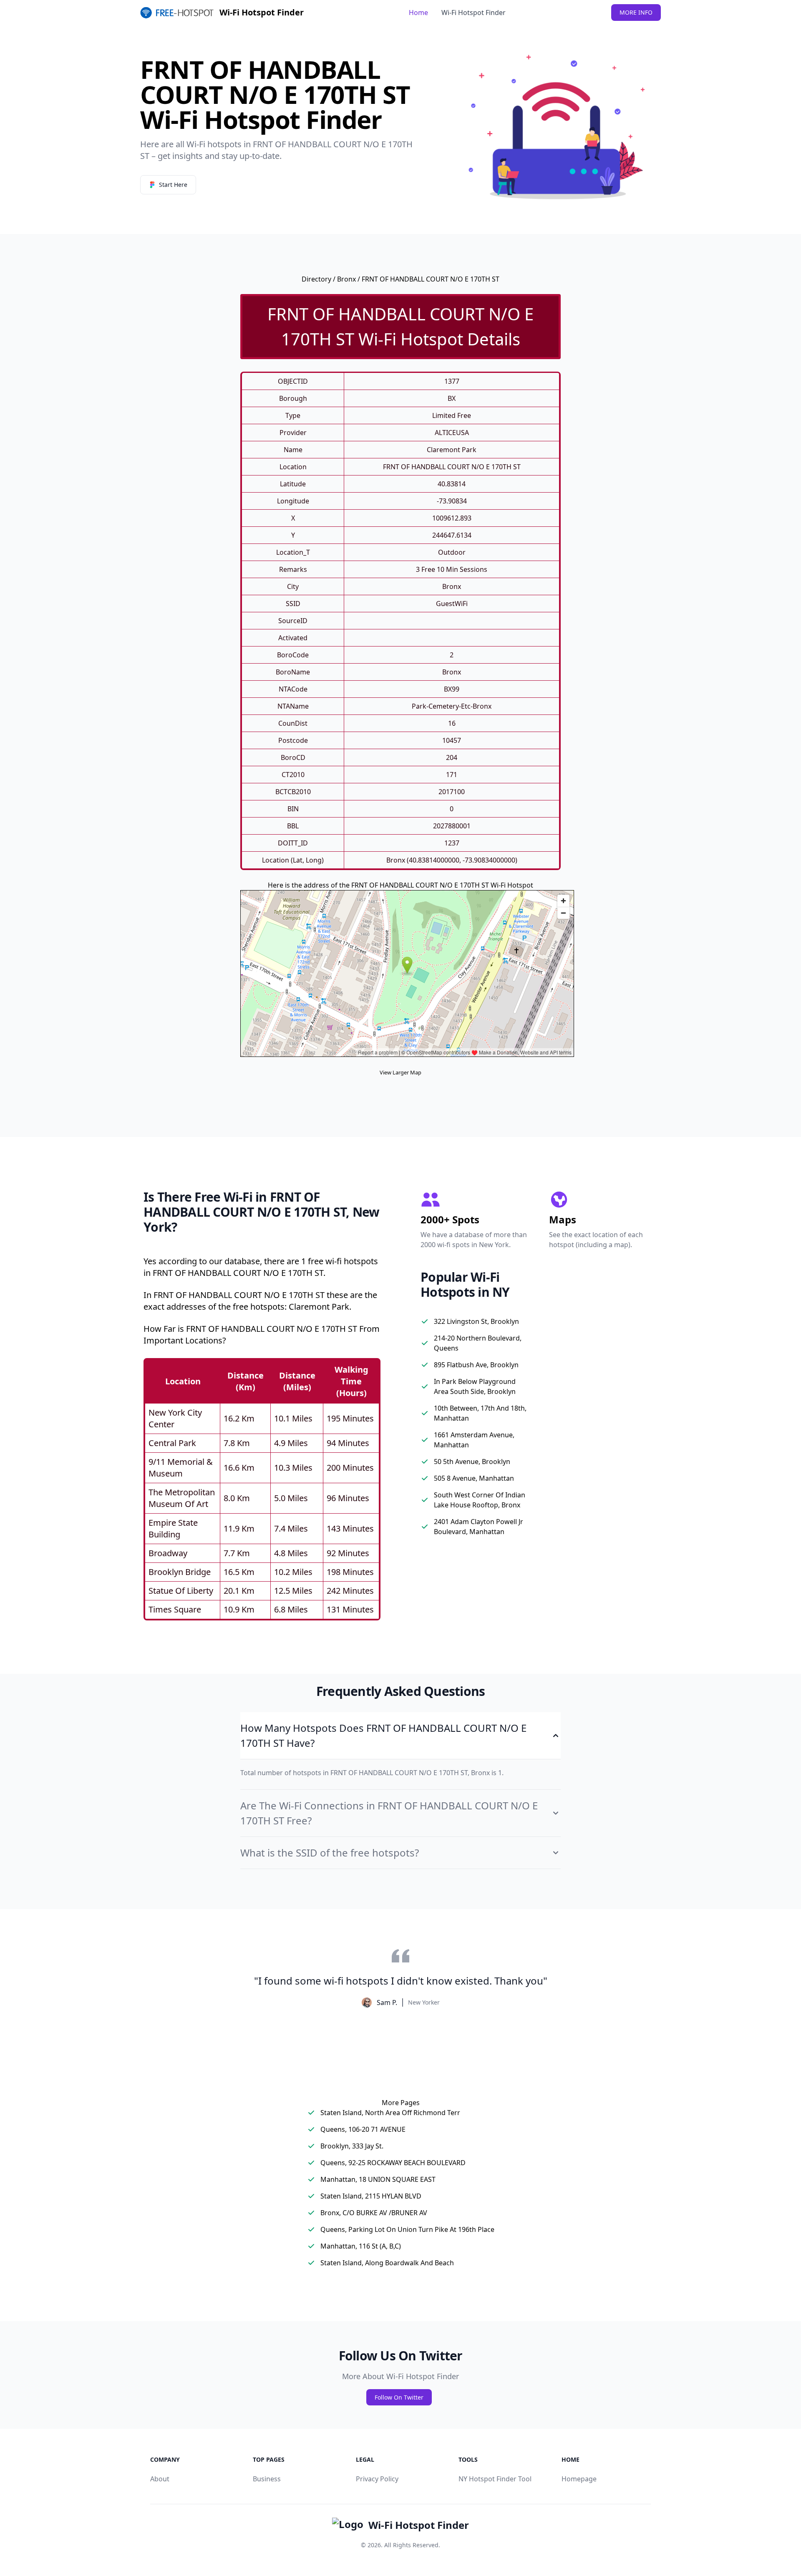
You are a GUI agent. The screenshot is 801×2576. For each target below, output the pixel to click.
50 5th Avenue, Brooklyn (472, 1462)
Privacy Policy (377, 2479)
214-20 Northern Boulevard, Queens (478, 1343)
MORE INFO (636, 12)
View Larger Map (400, 1072)
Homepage (579, 2479)
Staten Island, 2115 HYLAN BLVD (371, 2196)
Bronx (346, 279)
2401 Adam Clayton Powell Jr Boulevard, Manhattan (479, 1527)
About (160, 2479)
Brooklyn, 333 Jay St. (352, 2146)
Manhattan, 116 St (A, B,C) (361, 2246)
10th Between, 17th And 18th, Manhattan (480, 1413)
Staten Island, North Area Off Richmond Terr (390, 2113)
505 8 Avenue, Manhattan (474, 1478)
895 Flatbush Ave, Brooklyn (476, 1365)
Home (418, 13)
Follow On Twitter (399, 2397)
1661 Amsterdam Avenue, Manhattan (474, 1440)
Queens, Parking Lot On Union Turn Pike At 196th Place (407, 2229)
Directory (316, 279)
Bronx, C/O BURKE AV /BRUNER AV (374, 2213)
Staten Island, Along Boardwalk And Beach (387, 2263)
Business (267, 2479)
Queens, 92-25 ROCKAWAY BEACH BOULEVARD (393, 2163)
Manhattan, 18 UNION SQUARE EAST (378, 2179)
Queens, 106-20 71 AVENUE (363, 2129)
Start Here (173, 185)
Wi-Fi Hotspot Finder (474, 13)
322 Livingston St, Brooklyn (476, 1321)
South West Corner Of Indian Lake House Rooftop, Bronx (480, 1500)
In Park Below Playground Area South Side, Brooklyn (475, 1386)
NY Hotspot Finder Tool (495, 2479)
